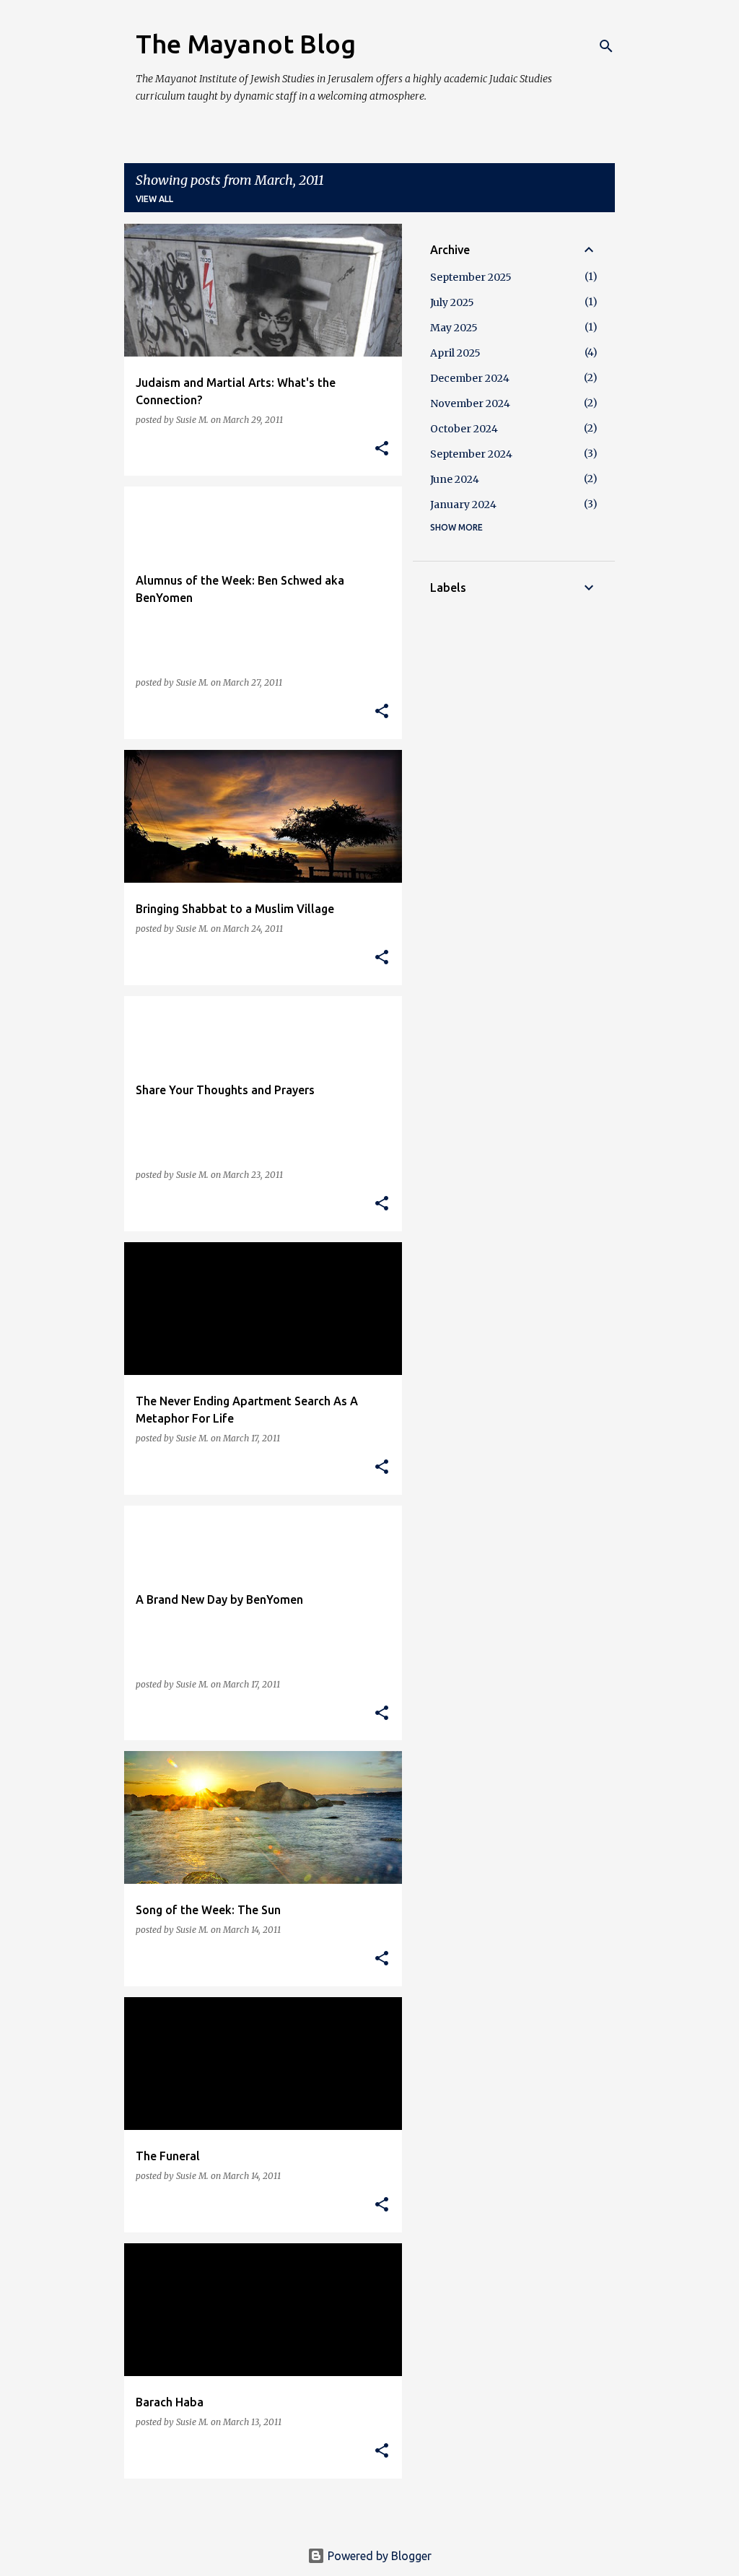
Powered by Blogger (378, 2556)
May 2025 (454, 328)
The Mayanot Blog (246, 44)
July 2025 (452, 302)
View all (154, 199)
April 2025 (455, 353)
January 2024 (463, 505)
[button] (382, 449)
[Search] (606, 46)
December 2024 (470, 378)
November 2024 (470, 403)
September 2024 (471, 454)
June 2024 (455, 479)
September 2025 (471, 277)
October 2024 (464, 429)
